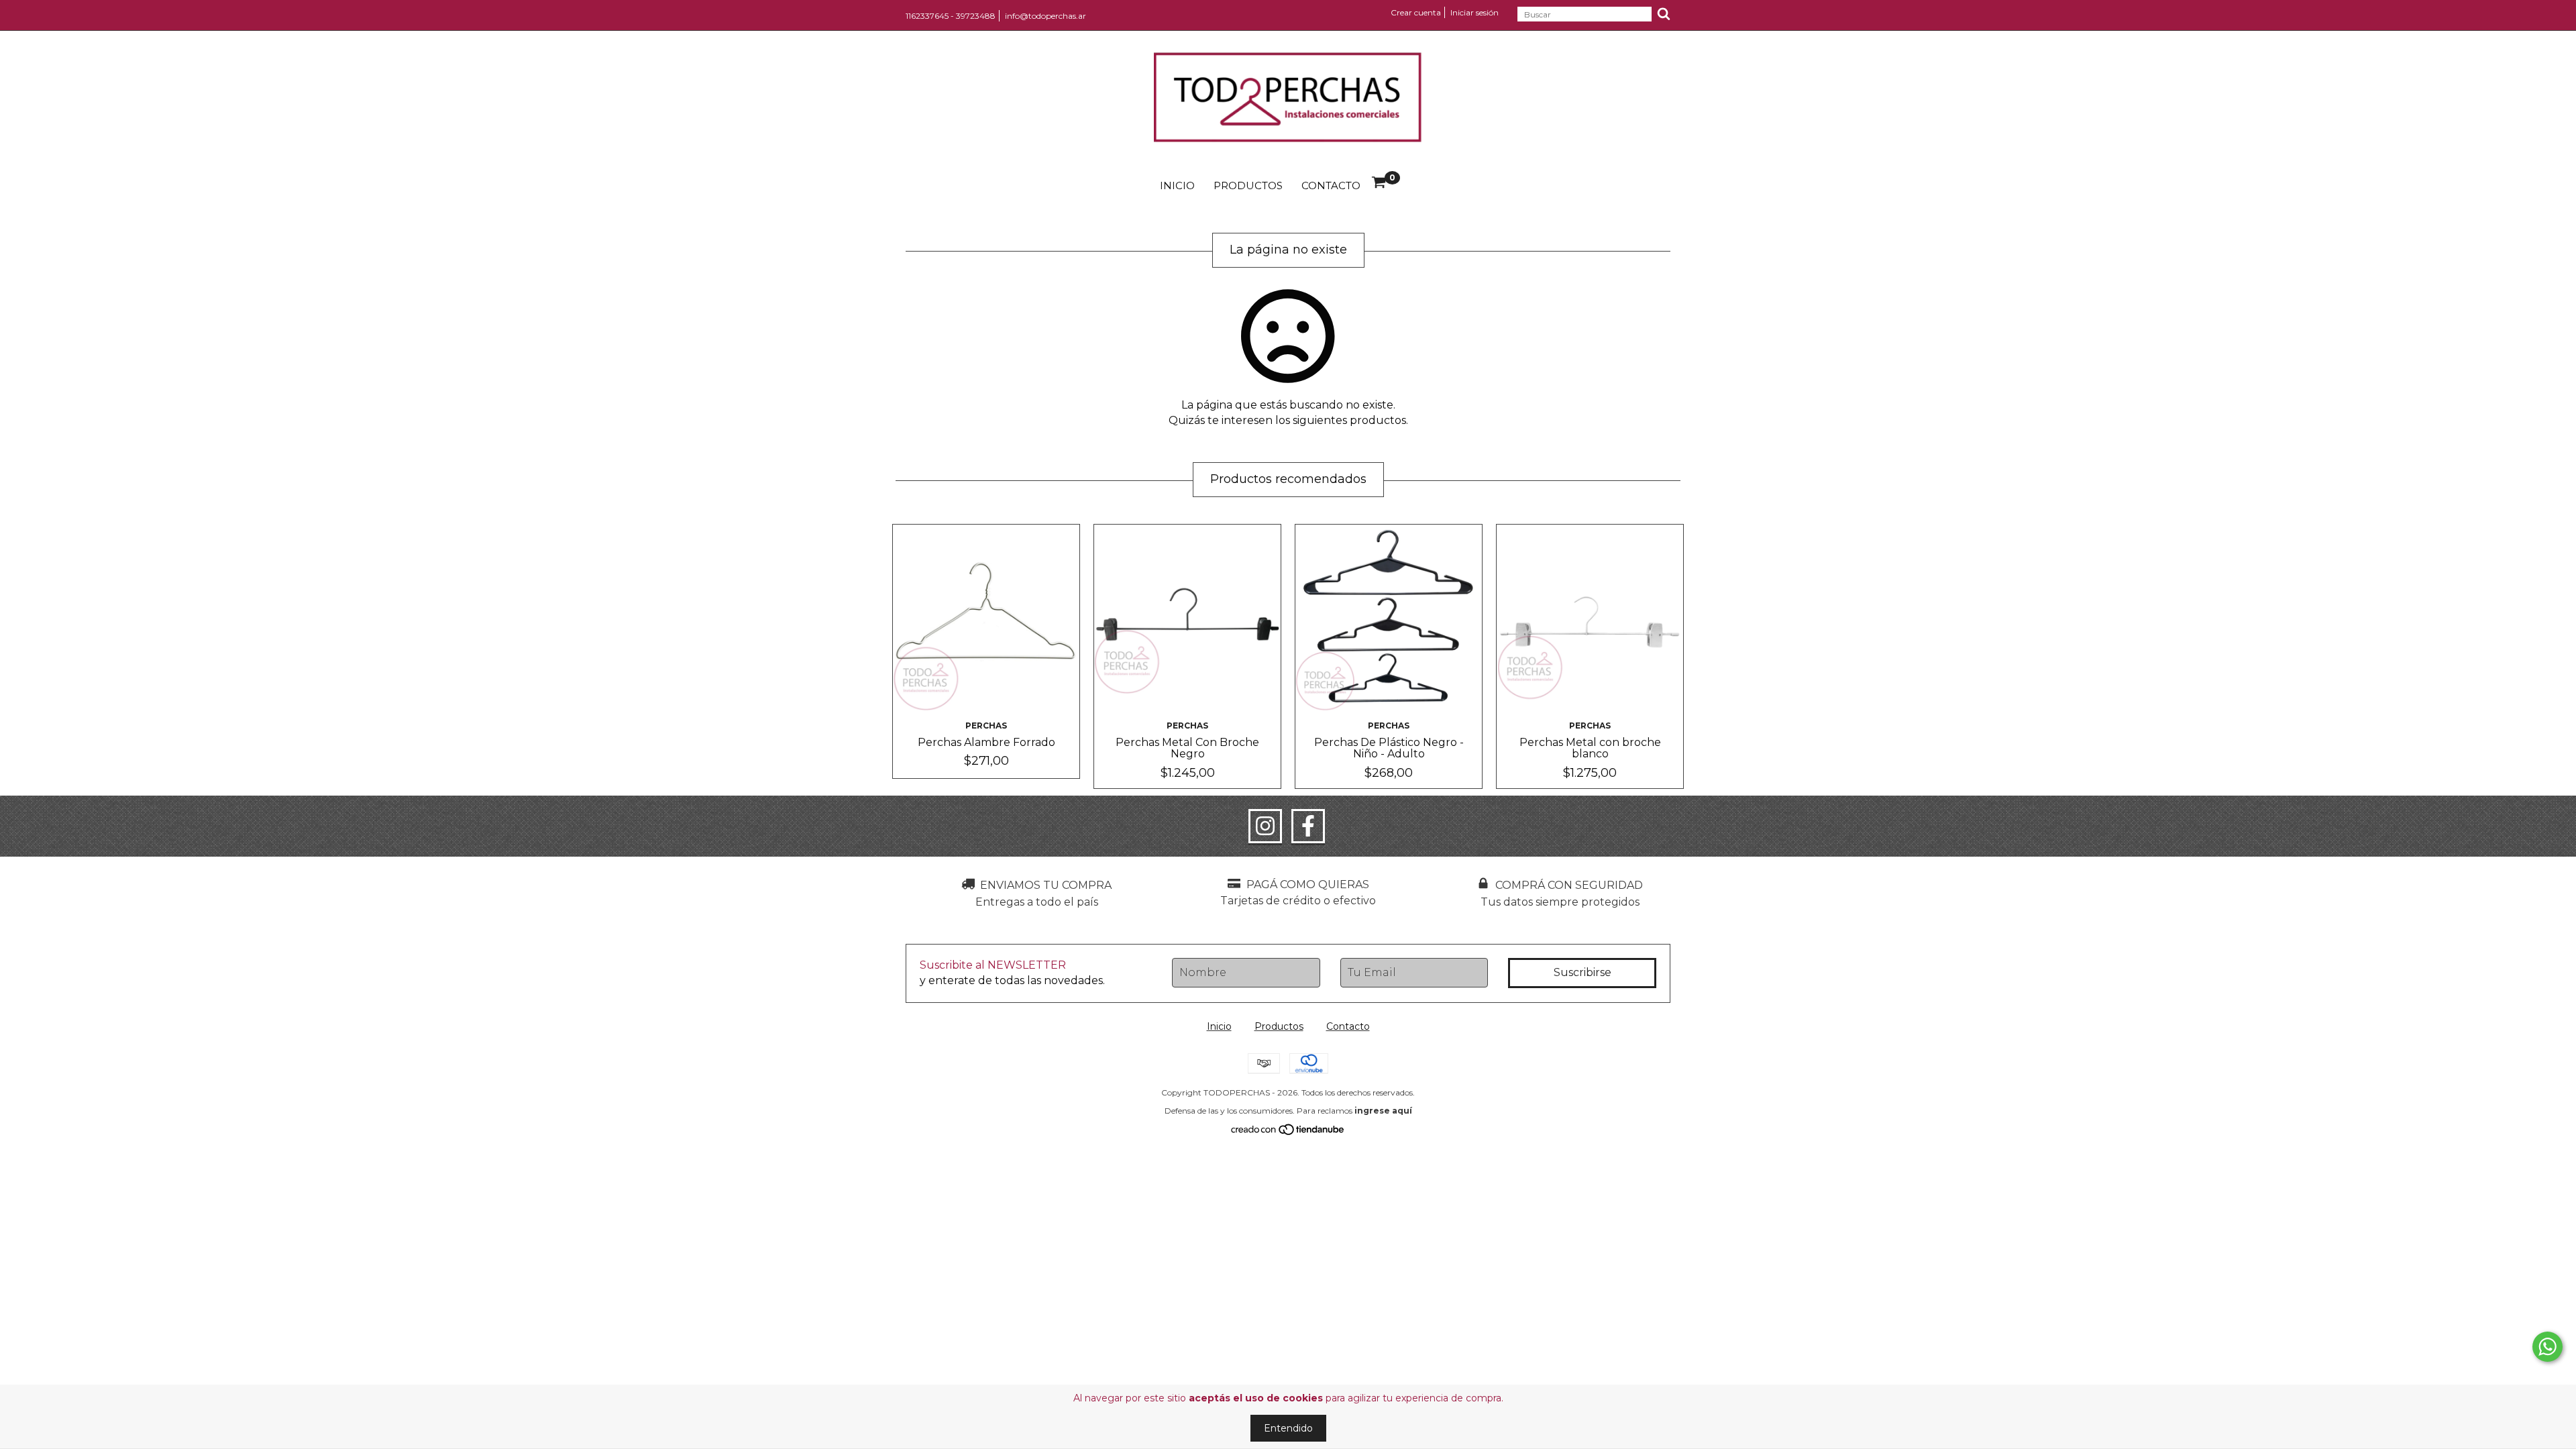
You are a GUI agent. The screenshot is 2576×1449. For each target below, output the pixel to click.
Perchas (986, 726)
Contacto (1331, 185)
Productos (1248, 185)
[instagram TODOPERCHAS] (1265, 826)
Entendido (1288, 1428)
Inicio (1177, 185)
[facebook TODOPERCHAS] (1308, 826)
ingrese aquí (1383, 1111)
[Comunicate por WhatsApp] (2547, 1347)
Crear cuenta (1416, 12)
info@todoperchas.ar (1045, 16)
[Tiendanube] (1288, 1132)
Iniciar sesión (1474, 12)
